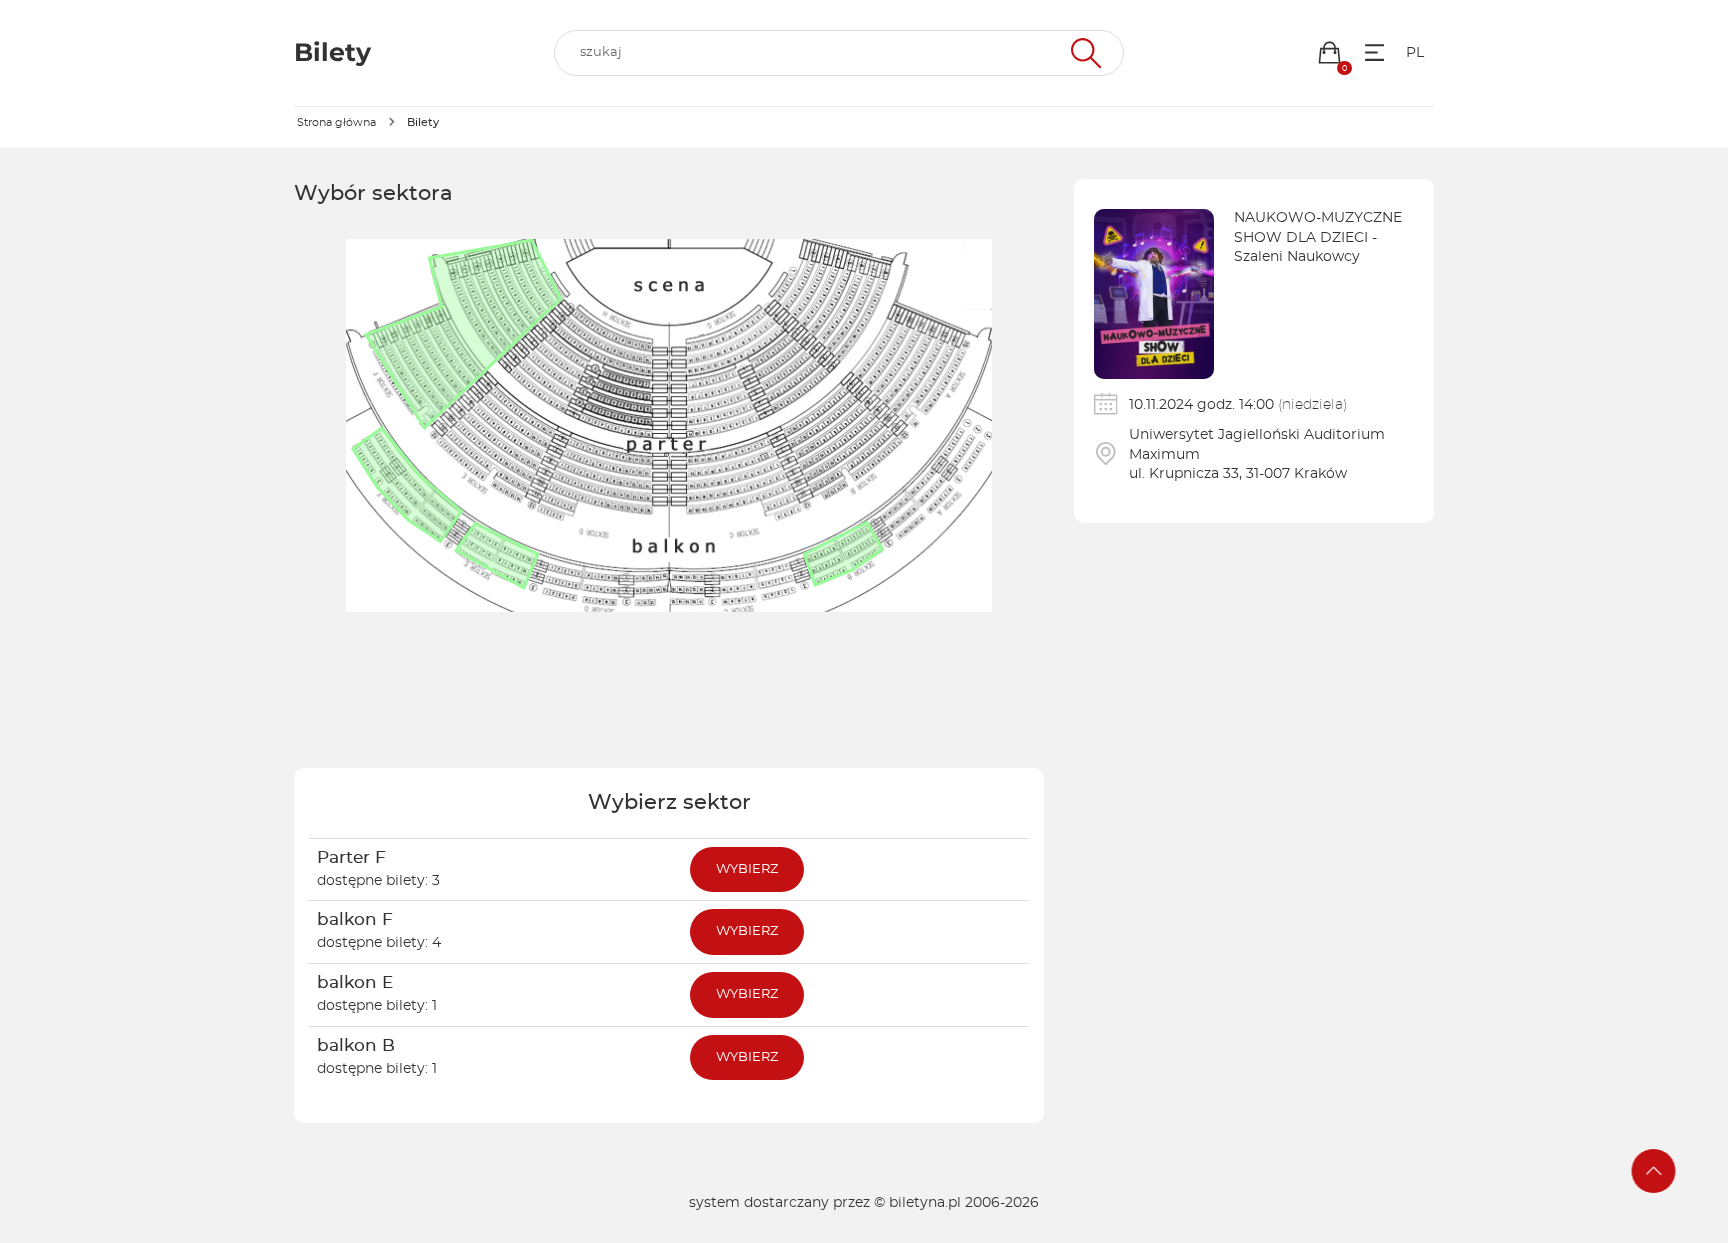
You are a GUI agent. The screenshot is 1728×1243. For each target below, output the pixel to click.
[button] (1329, 52)
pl (1415, 53)
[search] (839, 53)
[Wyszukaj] (1083, 53)
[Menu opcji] (1374, 52)
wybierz (747, 869)
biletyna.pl (925, 1203)
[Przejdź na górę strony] (1654, 1171)
